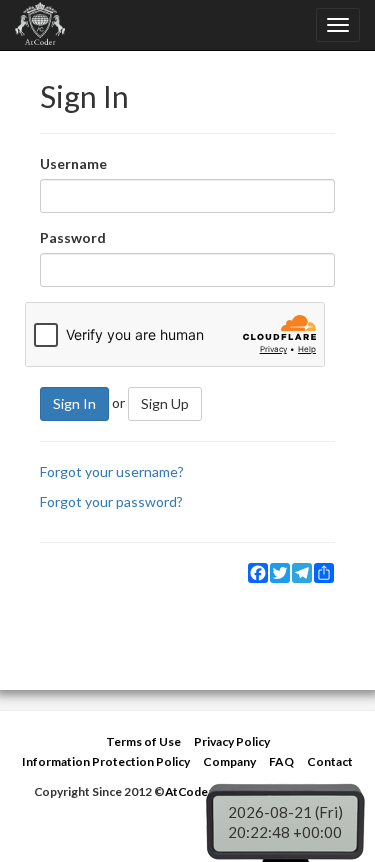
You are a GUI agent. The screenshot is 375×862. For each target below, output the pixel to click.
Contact (330, 761)
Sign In (74, 403)
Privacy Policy (232, 741)
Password (73, 237)
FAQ (281, 761)
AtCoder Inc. (200, 791)
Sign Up (165, 403)
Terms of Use (143, 741)
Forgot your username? (112, 471)
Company (229, 761)
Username (73, 163)
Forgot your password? (111, 501)
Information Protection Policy (106, 761)
